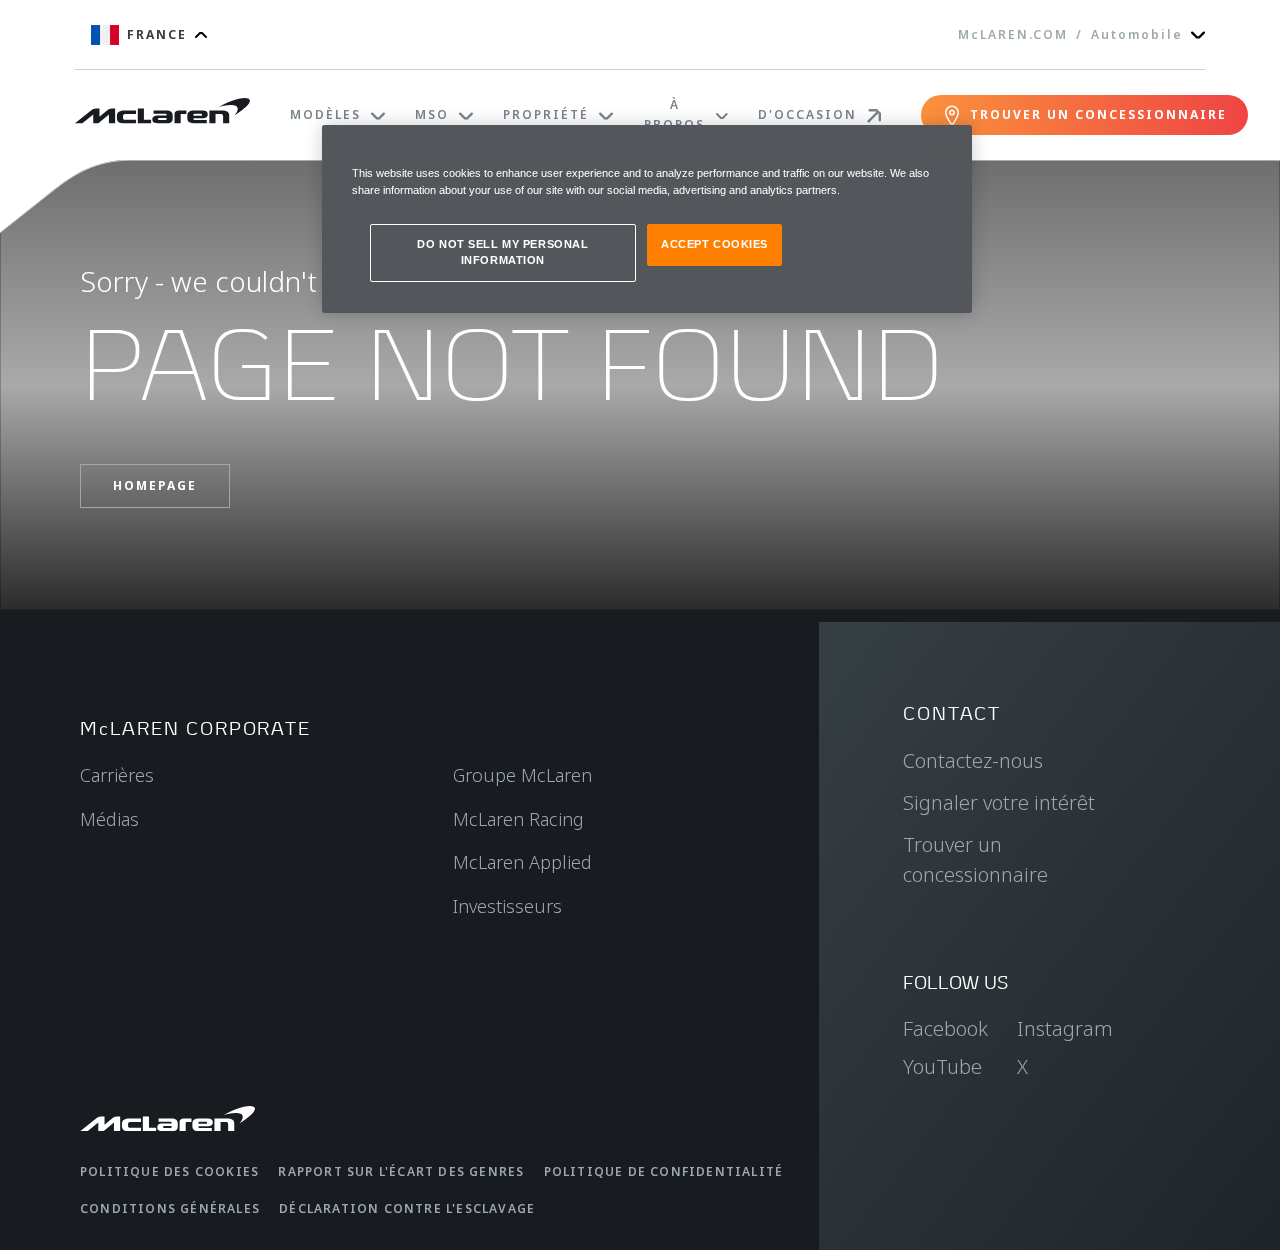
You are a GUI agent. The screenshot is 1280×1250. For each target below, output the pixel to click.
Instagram (1065, 1028)
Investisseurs (507, 906)
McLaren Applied (522, 862)
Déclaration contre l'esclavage (407, 1208)
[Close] (944, 149)
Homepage (155, 485)
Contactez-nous (973, 760)
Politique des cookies (169, 1171)
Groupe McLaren (522, 775)
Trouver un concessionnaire (975, 859)
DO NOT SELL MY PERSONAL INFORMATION (502, 252)
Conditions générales (170, 1208)
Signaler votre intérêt (999, 802)
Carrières (117, 775)
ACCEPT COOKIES (714, 244)
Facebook (945, 1028)
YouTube (942, 1066)
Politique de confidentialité (664, 1171)
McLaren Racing (518, 819)
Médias (109, 819)
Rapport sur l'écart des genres (401, 1171)
